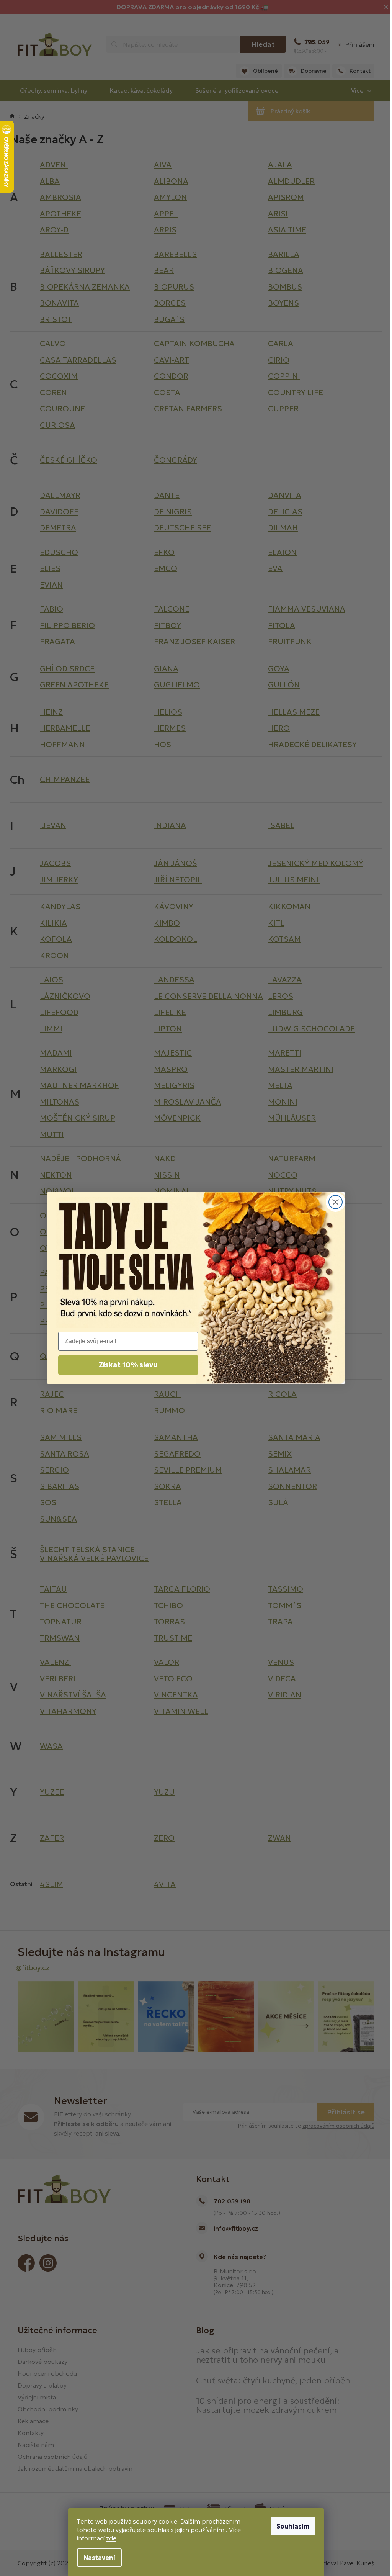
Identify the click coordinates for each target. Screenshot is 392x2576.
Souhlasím (293, 2526)
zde (111, 2538)
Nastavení (99, 2558)
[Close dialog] (336, 1202)
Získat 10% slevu (128, 1365)
